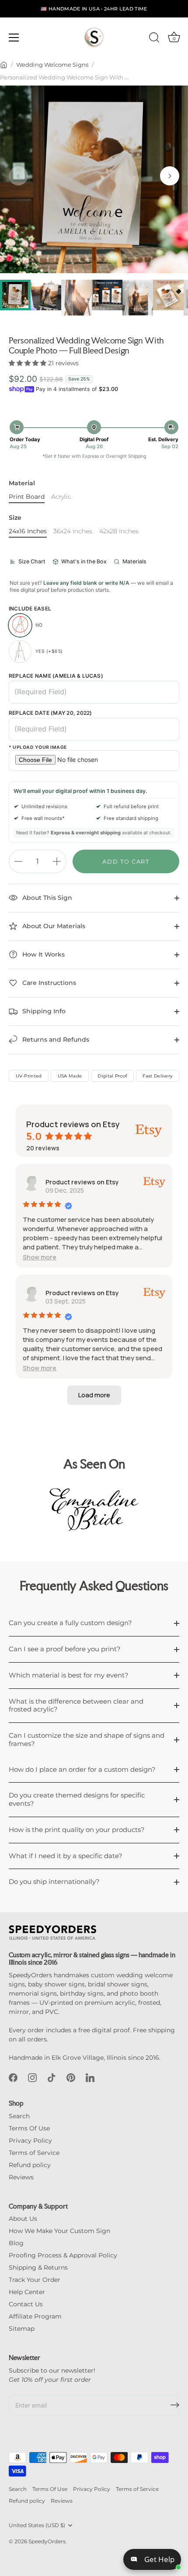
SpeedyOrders (47, 2541)
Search (19, 2116)
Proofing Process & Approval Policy (63, 2255)
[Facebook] (13, 2077)
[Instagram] (32, 2077)
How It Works (43, 954)
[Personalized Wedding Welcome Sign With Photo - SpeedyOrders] (15, 295)
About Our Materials (53, 926)
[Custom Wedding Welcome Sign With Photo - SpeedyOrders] (46, 295)
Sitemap (22, 2329)
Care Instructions (48, 983)
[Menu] (14, 38)
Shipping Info (43, 1011)
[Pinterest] (71, 2077)
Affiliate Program (35, 2316)
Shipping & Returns (38, 2267)
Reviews (21, 2177)
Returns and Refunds (55, 1039)
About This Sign (46, 898)
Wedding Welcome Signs (52, 65)
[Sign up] (175, 2405)
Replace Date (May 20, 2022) (50, 713)
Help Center (27, 2292)
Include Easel (30, 609)
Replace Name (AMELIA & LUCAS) (56, 676)
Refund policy (30, 2165)
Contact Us (26, 2304)
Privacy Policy (30, 2140)
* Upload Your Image (38, 748)
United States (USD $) (37, 2525)
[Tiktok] (52, 2077)
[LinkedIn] (90, 2077)
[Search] (154, 39)
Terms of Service (34, 2153)
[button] (18, 176)
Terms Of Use (29, 2128)
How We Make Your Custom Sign (59, 2231)
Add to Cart (126, 861)
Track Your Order (35, 2280)
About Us (23, 2219)
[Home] (4, 65)
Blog (16, 2243)
